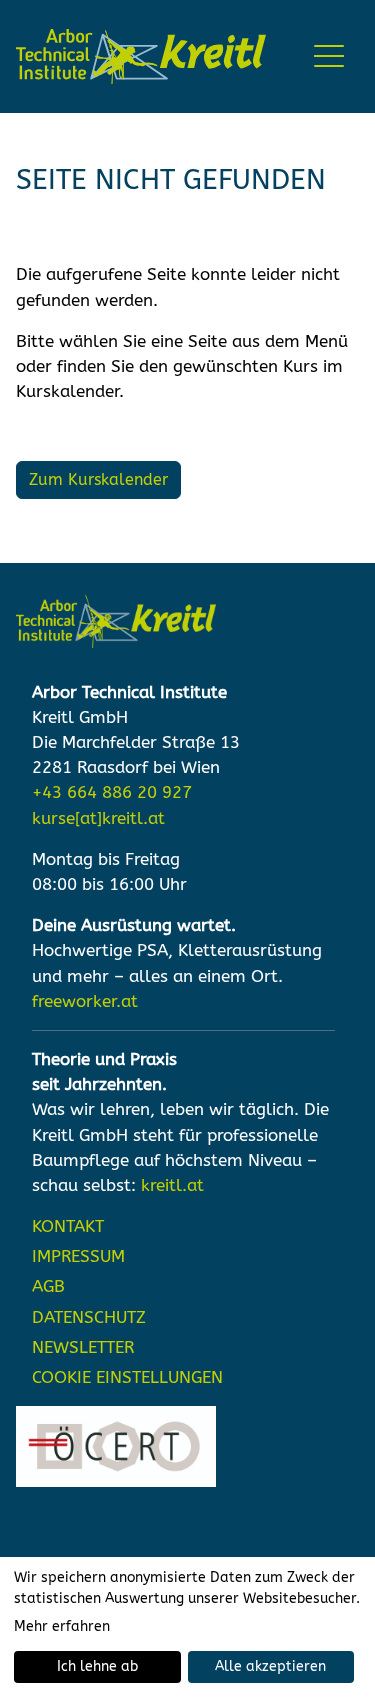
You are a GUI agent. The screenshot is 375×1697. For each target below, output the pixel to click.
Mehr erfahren (62, 1626)
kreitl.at (172, 1185)
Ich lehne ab (97, 1666)
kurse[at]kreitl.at (98, 818)
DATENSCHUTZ (89, 1317)
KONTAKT (68, 1226)
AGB (48, 1286)
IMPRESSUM (78, 1256)
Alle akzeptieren (270, 1666)
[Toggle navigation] (330, 56)
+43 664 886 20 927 (112, 792)
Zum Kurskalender (98, 479)
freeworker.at (85, 1001)
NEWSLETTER (83, 1347)
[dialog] (187, 1627)
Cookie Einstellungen (127, 1377)
